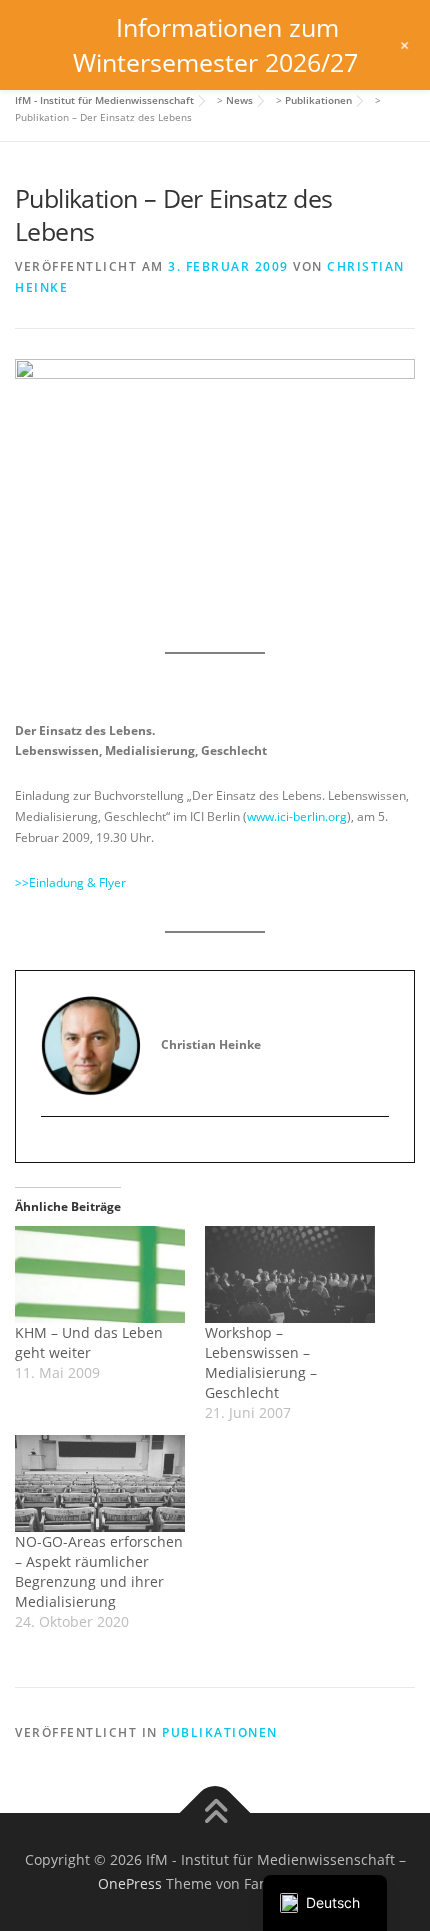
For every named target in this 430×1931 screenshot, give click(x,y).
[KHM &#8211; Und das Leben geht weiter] (100, 1274)
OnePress (130, 1883)
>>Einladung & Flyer (70, 882)
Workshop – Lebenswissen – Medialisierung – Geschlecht (261, 1362)
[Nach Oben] (215, 1813)
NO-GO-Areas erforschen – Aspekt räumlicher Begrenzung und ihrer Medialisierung (99, 1571)
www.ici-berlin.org (297, 816)
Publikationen (220, 1732)
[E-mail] (56, 1150)
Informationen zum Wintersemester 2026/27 (215, 44)
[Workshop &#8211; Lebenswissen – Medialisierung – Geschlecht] (290, 1274)
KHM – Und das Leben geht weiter (89, 1342)
